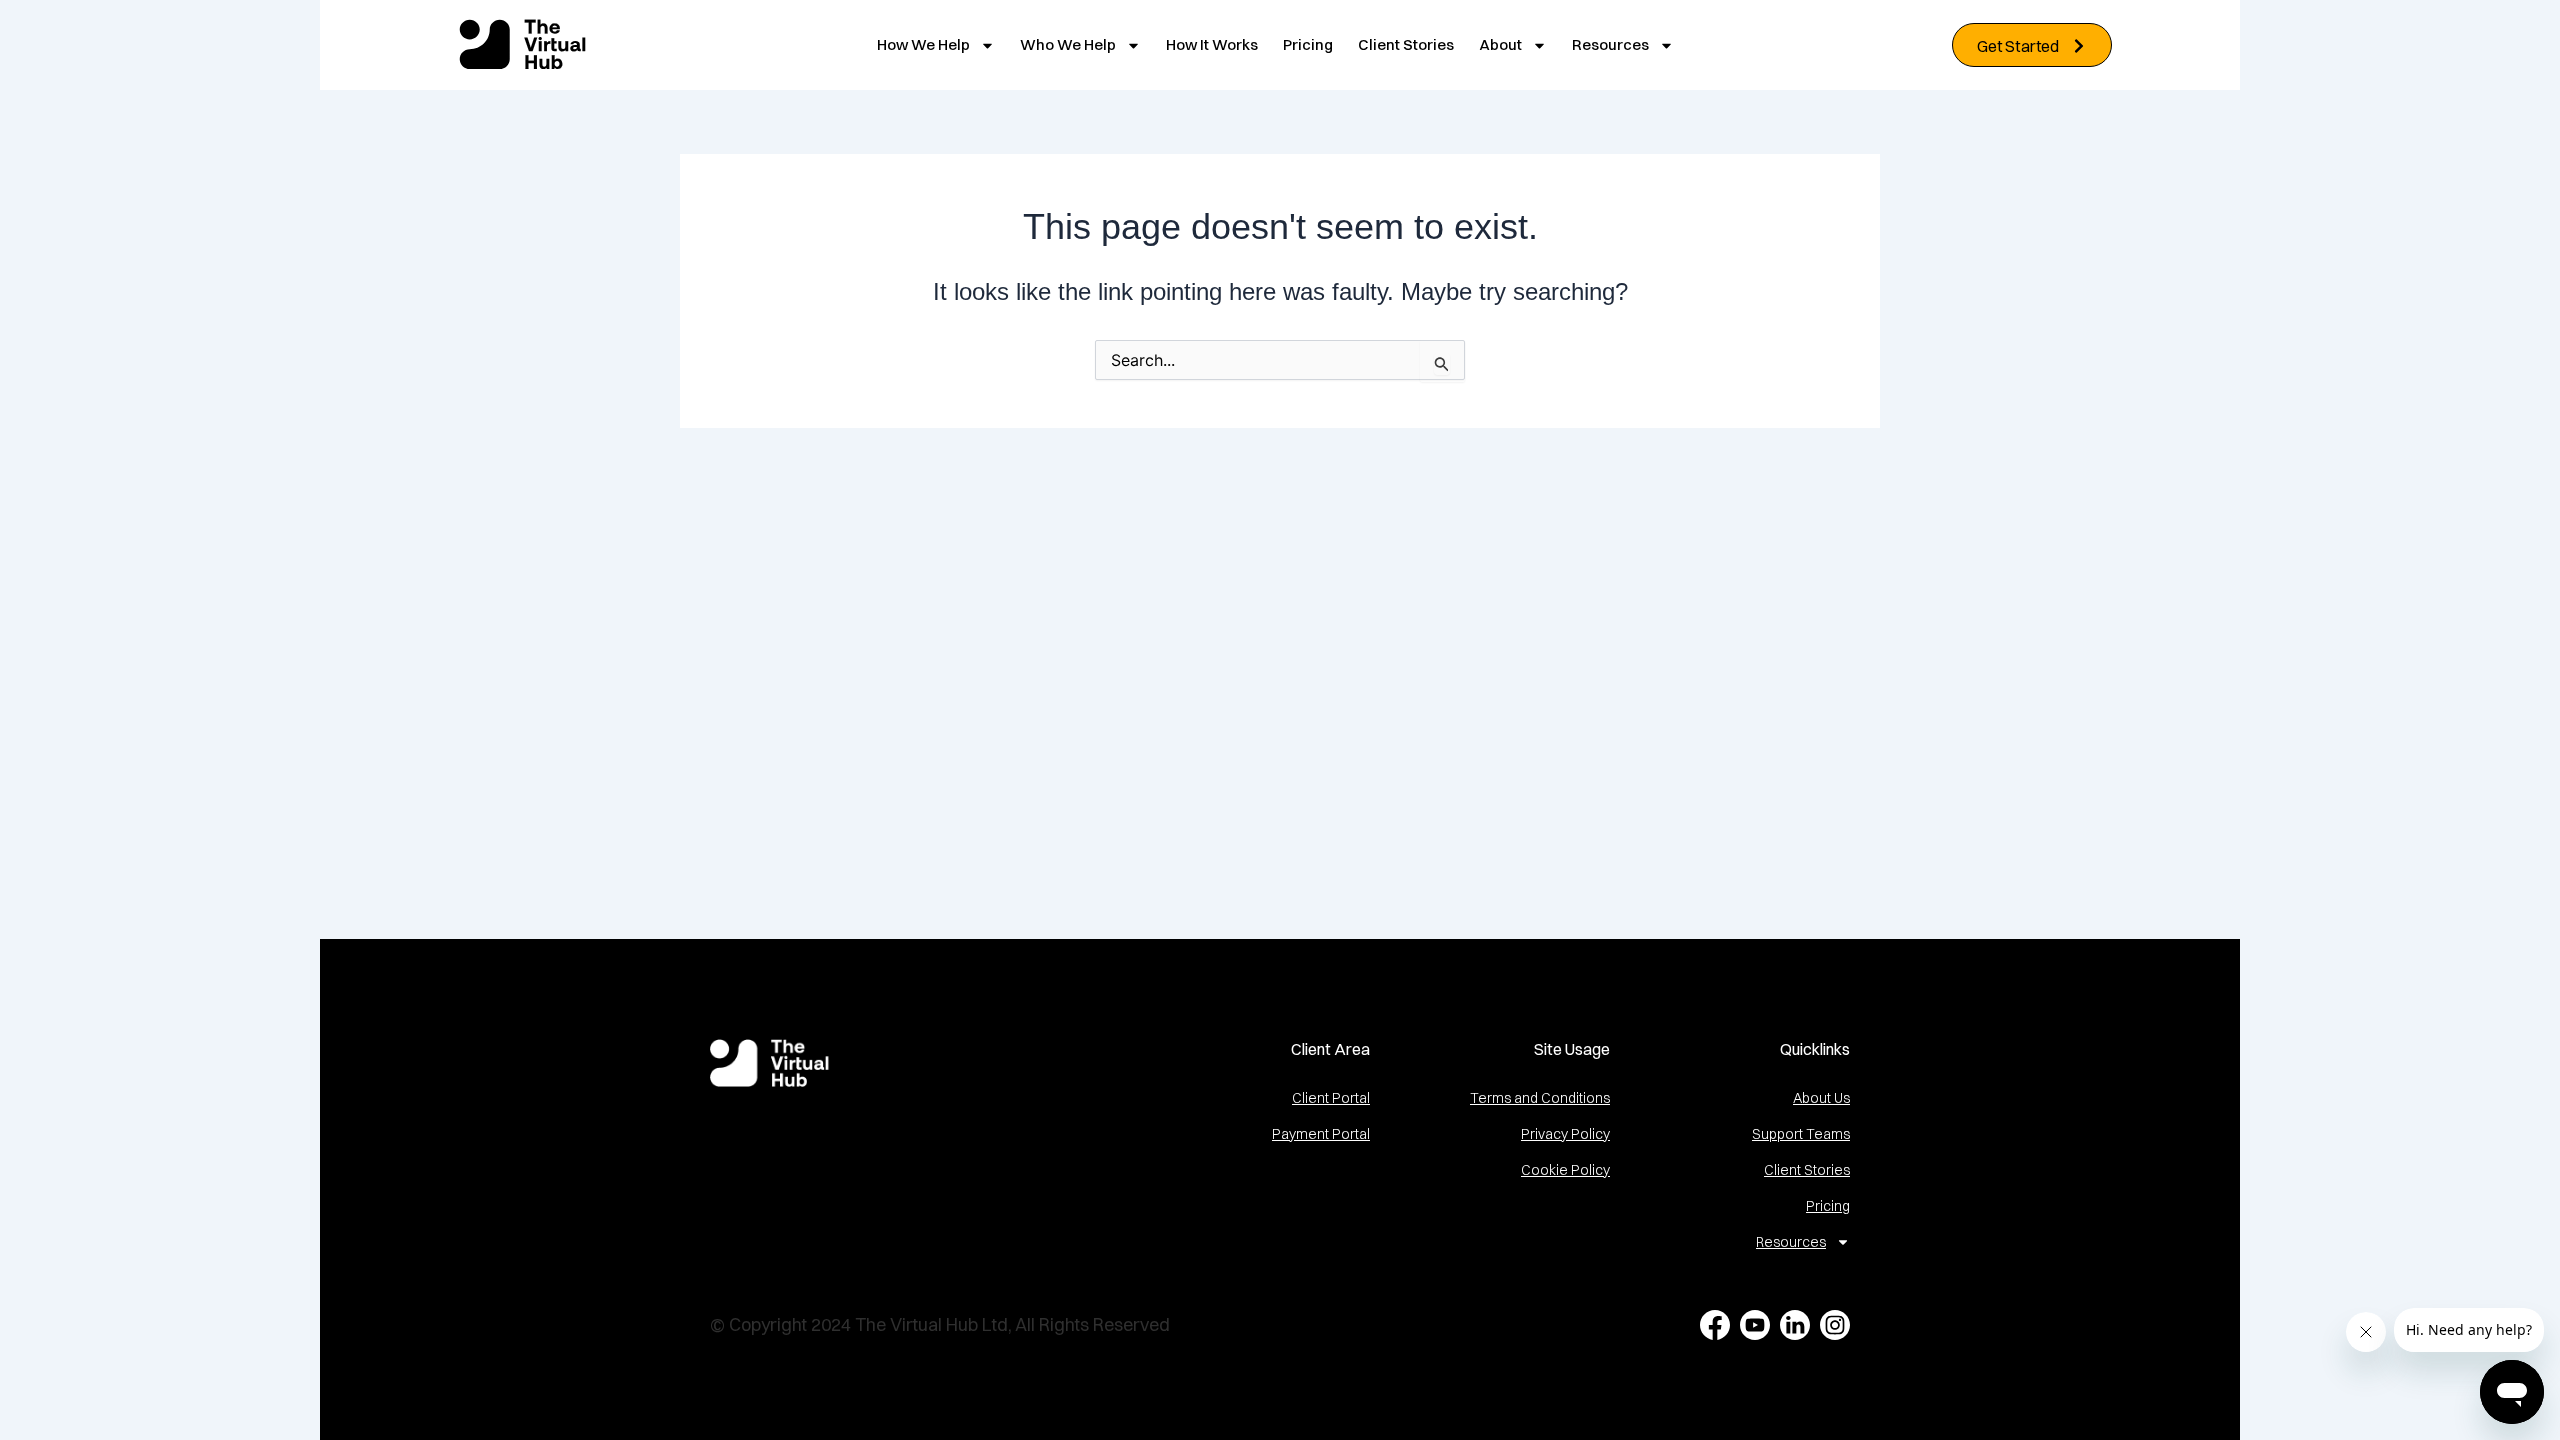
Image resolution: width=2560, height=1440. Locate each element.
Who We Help (1068, 44)
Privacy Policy (1565, 1134)
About (1500, 44)
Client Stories (1406, 44)
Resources (1610, 44)
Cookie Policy (1565, 1170)
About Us (1821, 1098)
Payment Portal (1321, 1134)
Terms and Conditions (1540, 1098)
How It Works (1212, 44)
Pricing (1308, 44)
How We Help (923, 44)
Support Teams (1801, 1134)
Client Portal (1331, 1098)
